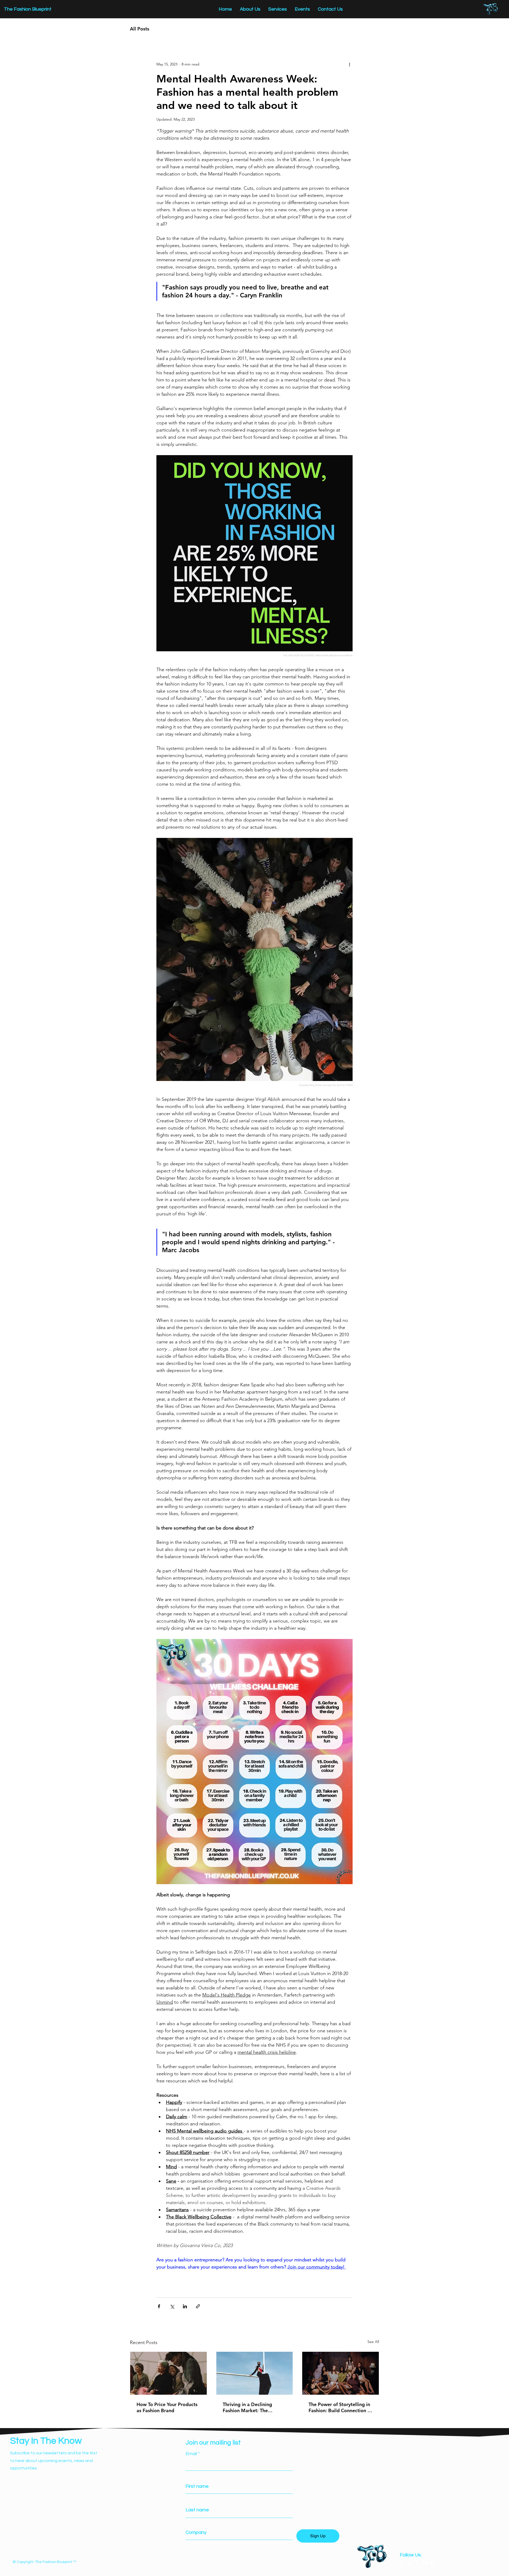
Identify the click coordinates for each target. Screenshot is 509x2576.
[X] (418, 2563)
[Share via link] (198, 2306)
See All (373, 2342)
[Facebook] (433, 2563)
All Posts (140, 29)
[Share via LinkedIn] (185, 2306)
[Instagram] (403, 2563)
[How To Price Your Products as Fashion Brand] (168, 2373)
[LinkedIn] (425, 2563)
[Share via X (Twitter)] (172, 2306)
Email (191, 2454)
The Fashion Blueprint (28, 9)
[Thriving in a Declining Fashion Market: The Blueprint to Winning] (255, 2373)
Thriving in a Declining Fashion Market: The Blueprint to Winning (247, 2407)
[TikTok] (410, 2563)
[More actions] (349, 64)
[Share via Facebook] (159, 2306)
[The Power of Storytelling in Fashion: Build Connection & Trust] (341, 2373)
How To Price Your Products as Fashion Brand (167, 2407)
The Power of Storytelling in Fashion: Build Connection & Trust (340, 2407)
